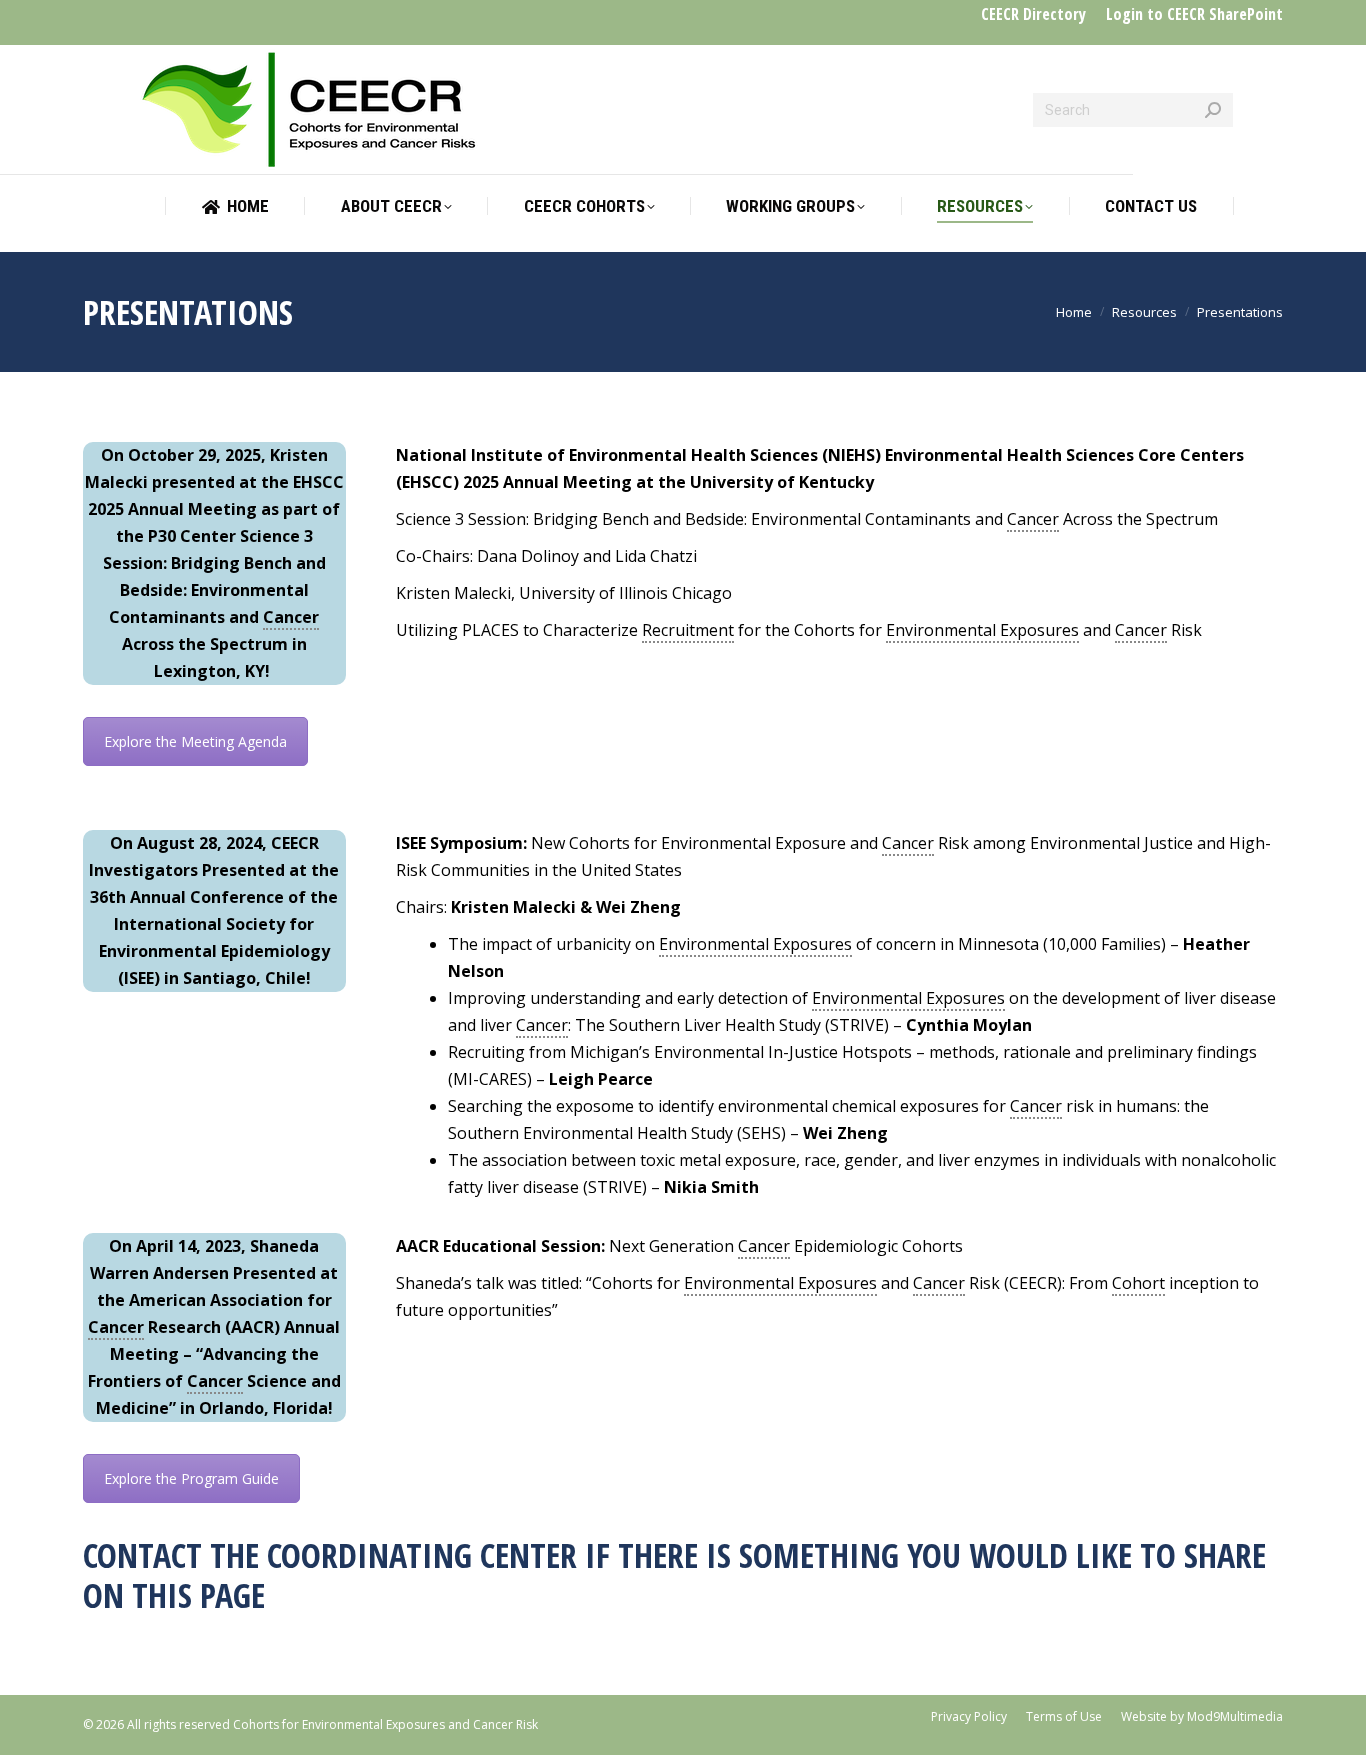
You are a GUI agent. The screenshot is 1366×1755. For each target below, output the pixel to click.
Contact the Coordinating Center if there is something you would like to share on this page (674, 1575)
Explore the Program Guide (191, 1478)
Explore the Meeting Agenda (195, 741)
